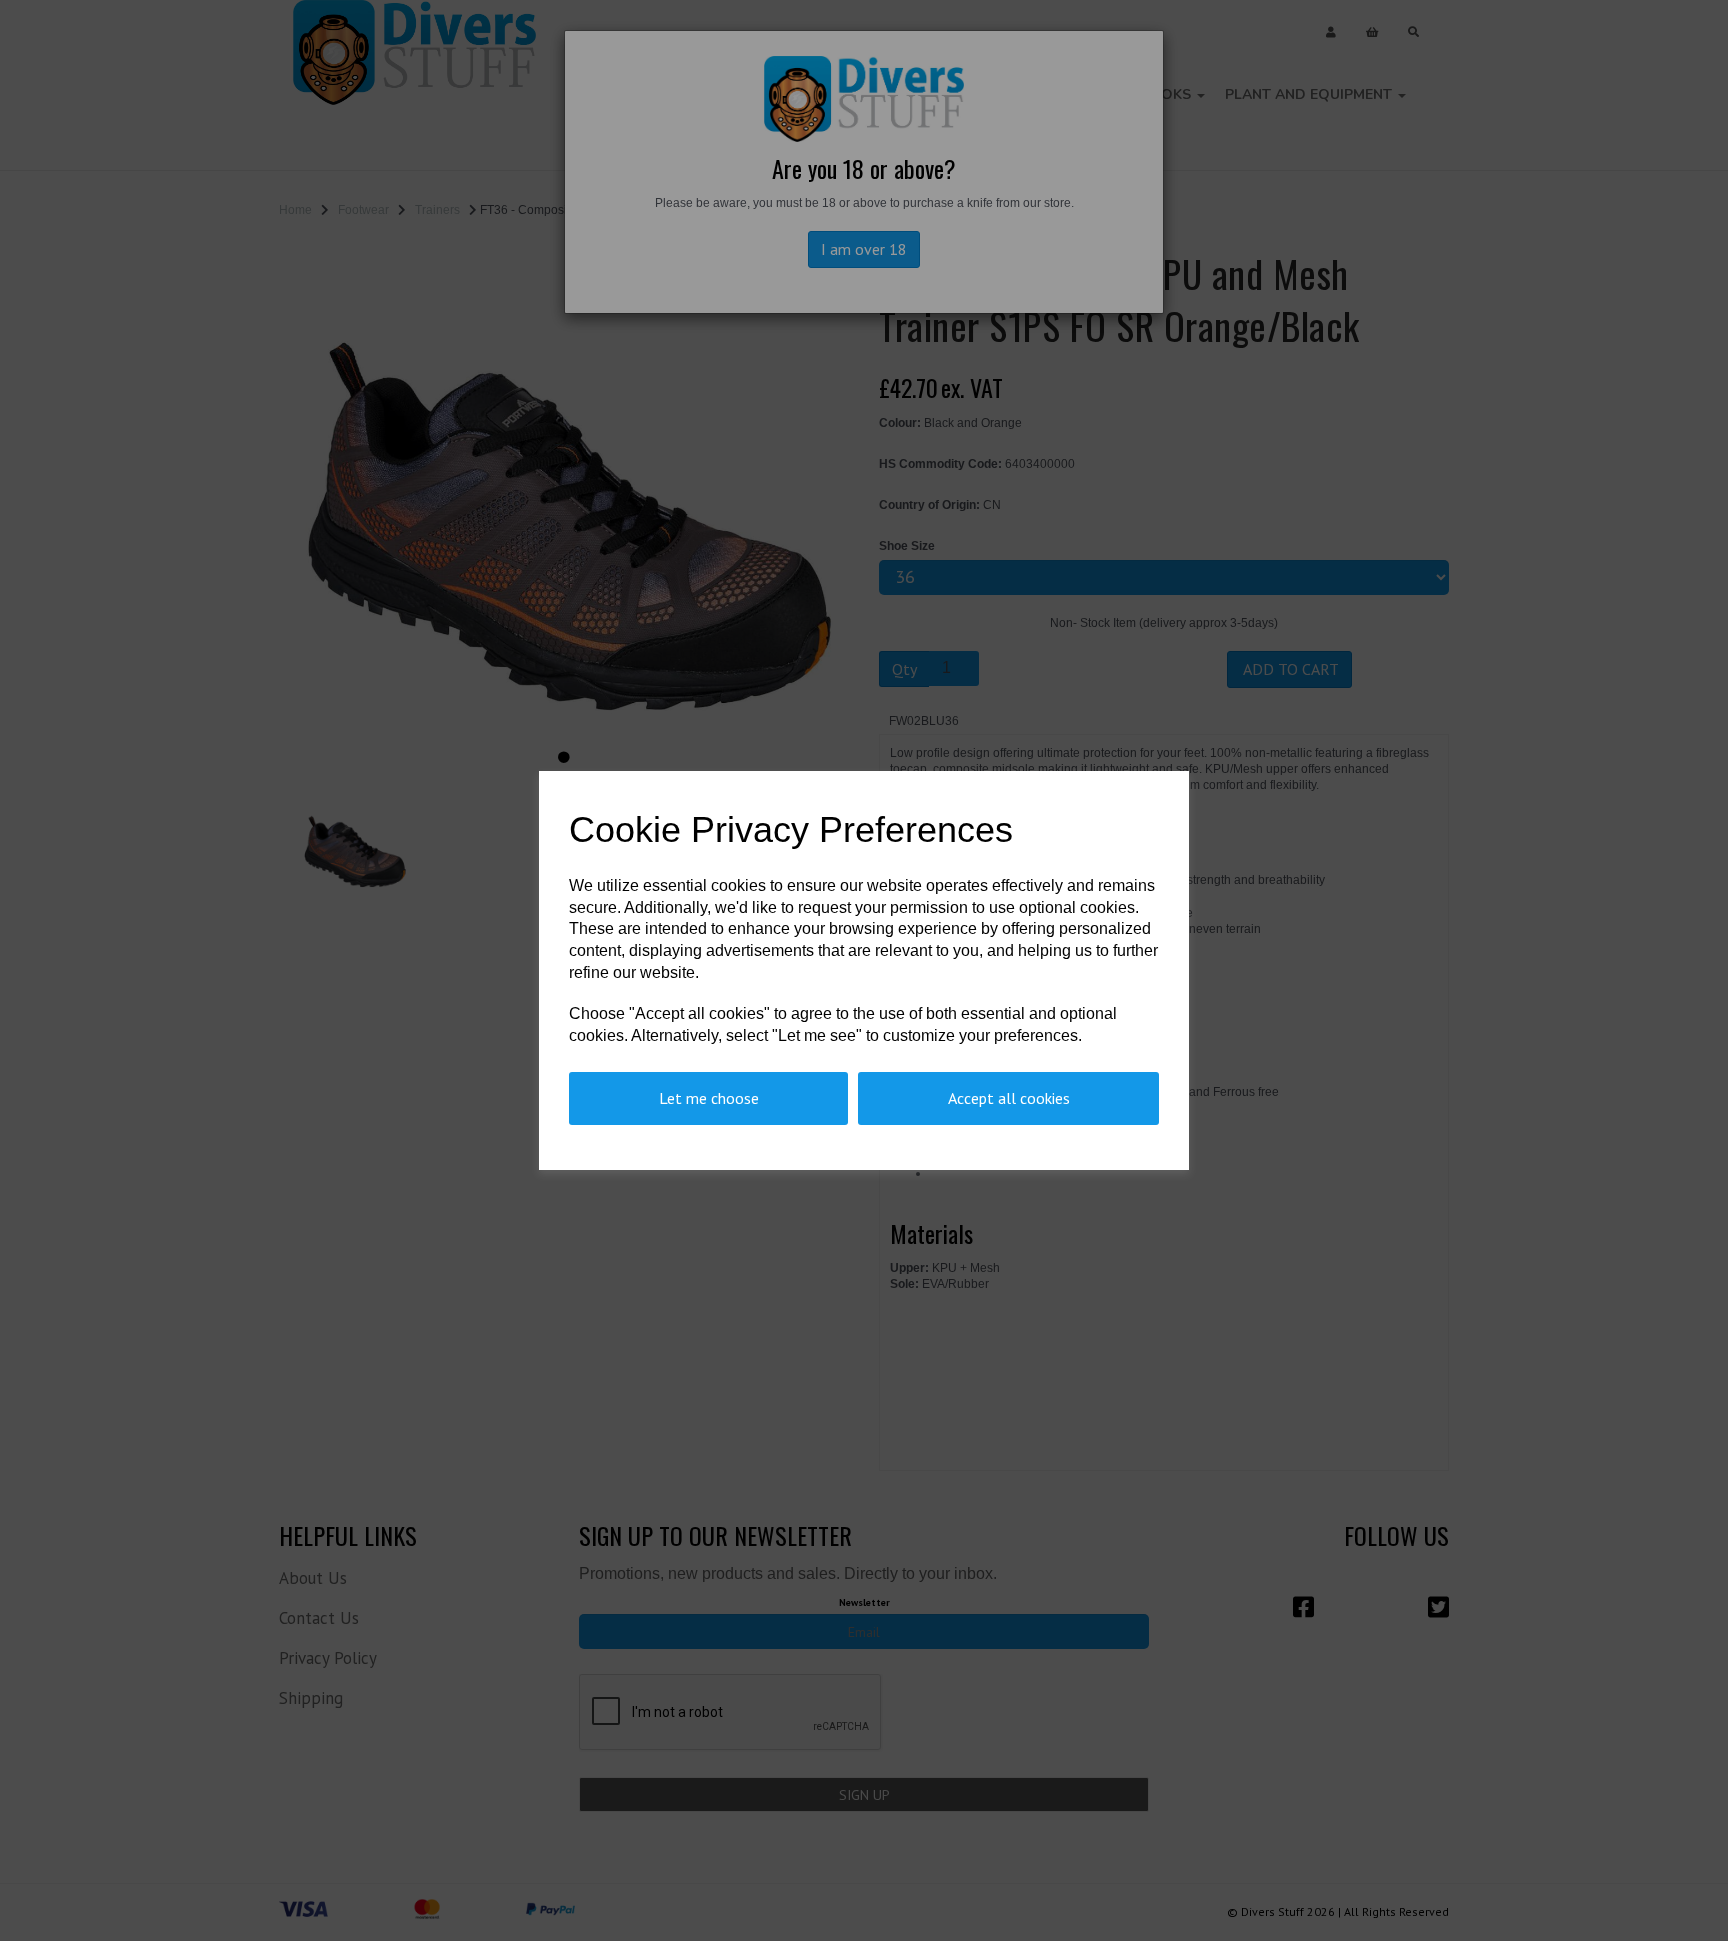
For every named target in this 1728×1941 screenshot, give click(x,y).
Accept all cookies (1009, 1098)
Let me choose (709, 1098)
